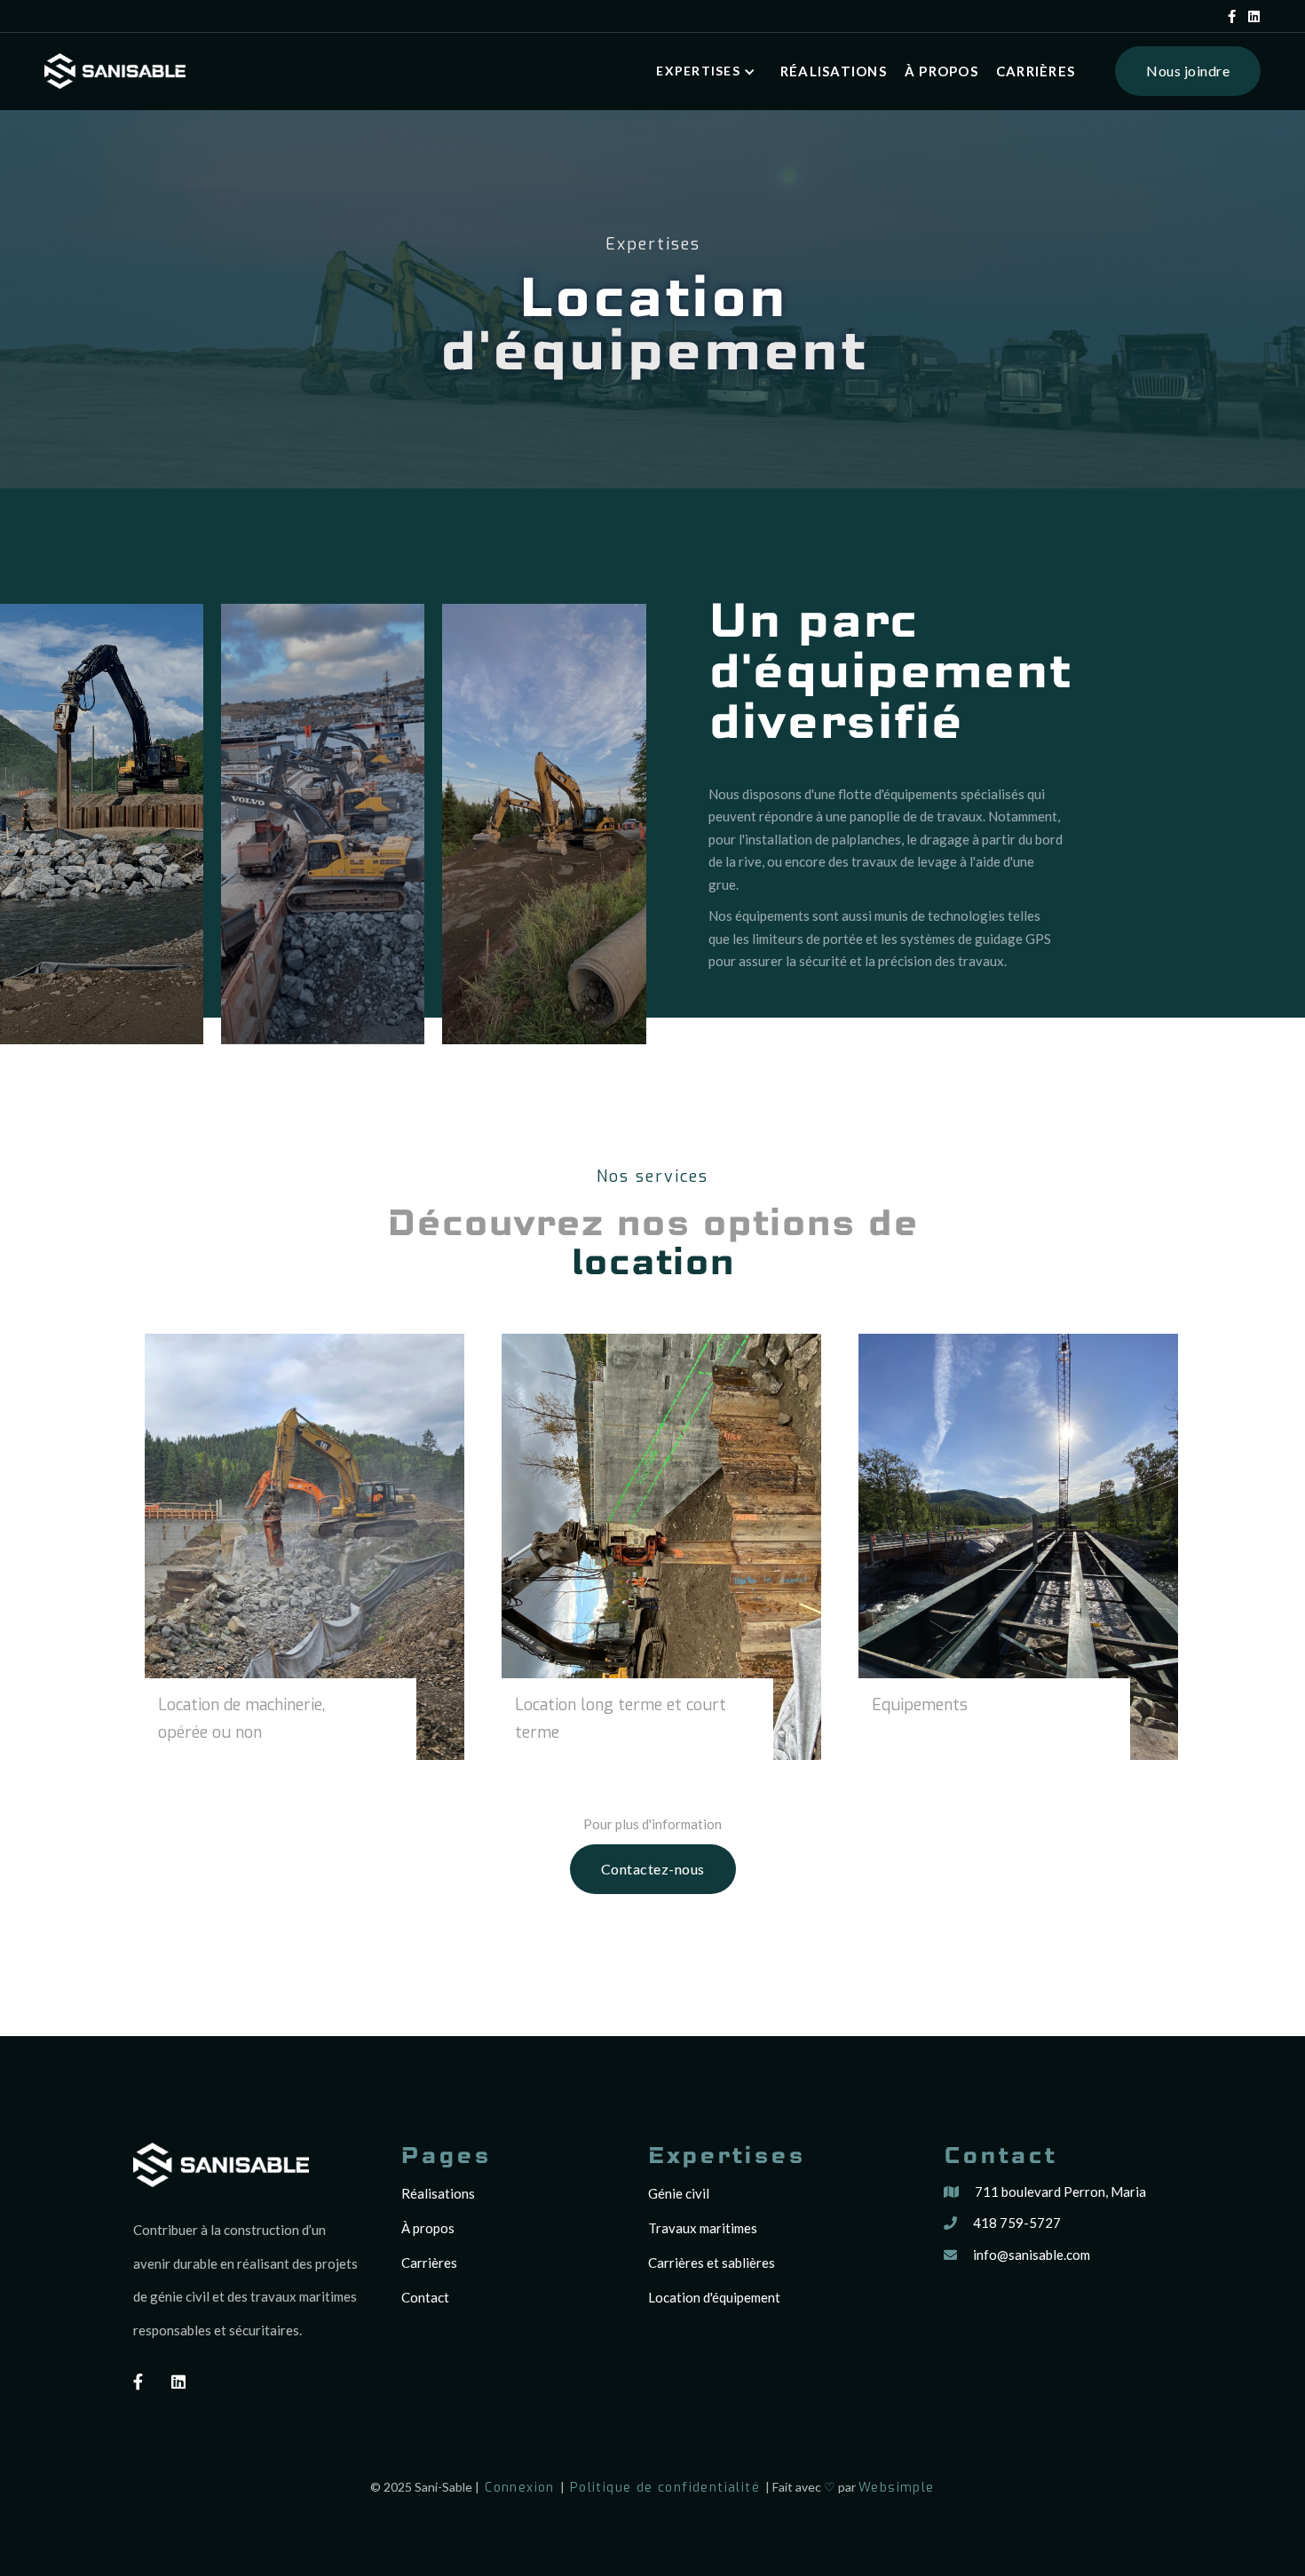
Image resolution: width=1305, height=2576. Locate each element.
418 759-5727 (1017, 2223)
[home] (115, 71)
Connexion (520, 2488)
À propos (941, 71)
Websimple (897, 2488)
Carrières (1036, 71)
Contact (425, 2297)
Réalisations (438, 2193)
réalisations (834, 71)
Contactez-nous (653, 1869)
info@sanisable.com (1032, 2255)
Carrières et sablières (712, 2263)
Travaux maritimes (703, 2228)
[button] (709, 71)
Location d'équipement (714, 2297)
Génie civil (679, 2193)
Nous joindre (1188, 71)
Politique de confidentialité (665, 2488)
